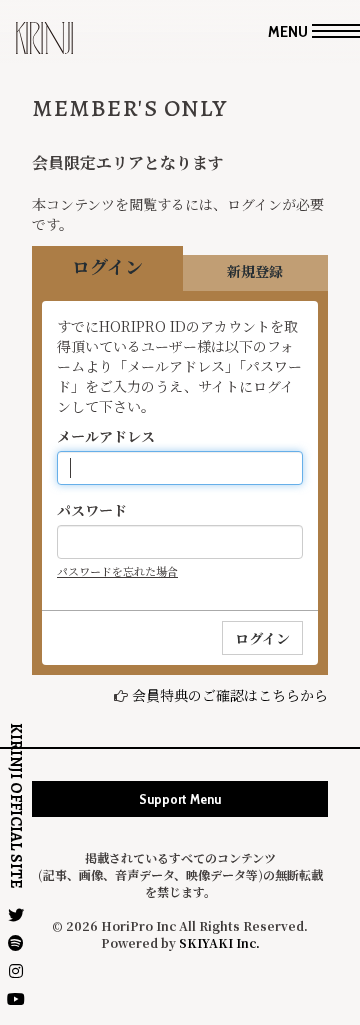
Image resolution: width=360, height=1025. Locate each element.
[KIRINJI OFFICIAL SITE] (44, 45)
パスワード (92, 510)
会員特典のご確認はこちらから (230, 695)
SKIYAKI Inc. (219, 942)
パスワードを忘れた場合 (117, 571)
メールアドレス (106, 436)
